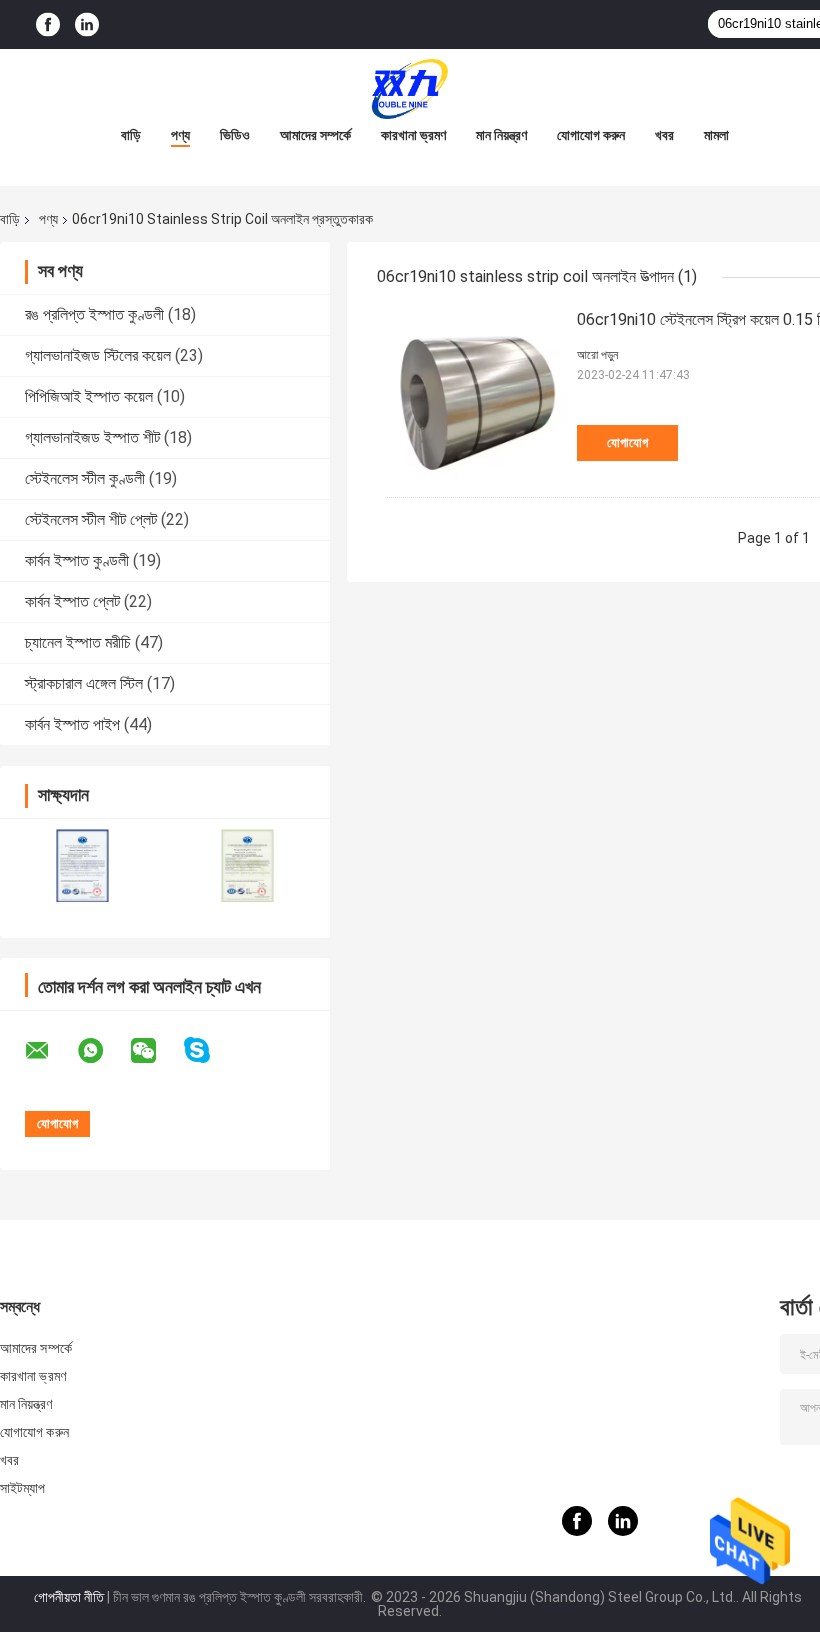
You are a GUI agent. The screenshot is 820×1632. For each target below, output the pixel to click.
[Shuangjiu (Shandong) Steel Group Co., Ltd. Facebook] (48, 24)
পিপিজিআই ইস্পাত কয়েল (89, 396)
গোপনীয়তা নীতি (69, 1597)
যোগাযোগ (627, 442)
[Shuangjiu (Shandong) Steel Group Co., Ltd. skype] (209, 1050)
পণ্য (180, 135)
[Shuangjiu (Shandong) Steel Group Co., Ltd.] (410, 89)
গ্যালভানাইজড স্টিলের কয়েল (98, 355)
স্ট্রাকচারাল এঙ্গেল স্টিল (84, 683)
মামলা (716, 135)
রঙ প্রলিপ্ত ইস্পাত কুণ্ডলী (94, 314)
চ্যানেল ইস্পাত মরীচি (78, 642)
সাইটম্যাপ (23, 1488)
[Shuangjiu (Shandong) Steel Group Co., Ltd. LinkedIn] (87, 24)
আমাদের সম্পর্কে (315, 135)
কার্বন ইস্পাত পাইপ (72, 724)
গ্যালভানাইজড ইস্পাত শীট (92, 437)
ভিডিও (235, 135)
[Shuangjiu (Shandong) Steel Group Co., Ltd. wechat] (156, 1051)
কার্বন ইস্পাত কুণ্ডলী (77, 560)
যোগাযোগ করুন (591, 135)
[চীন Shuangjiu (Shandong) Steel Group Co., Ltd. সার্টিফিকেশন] (82, 865)
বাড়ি (131, 135)
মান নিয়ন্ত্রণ (501, 135)
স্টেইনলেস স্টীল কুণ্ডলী (85, 478)
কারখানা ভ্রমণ (413, 135)
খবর (664, 135)
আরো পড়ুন (597, 355)
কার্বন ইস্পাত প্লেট (72, 601)
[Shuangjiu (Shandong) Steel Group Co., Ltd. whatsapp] (103, 1051)
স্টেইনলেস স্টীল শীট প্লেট (91, 519)
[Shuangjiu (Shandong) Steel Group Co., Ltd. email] (50, 1051)
